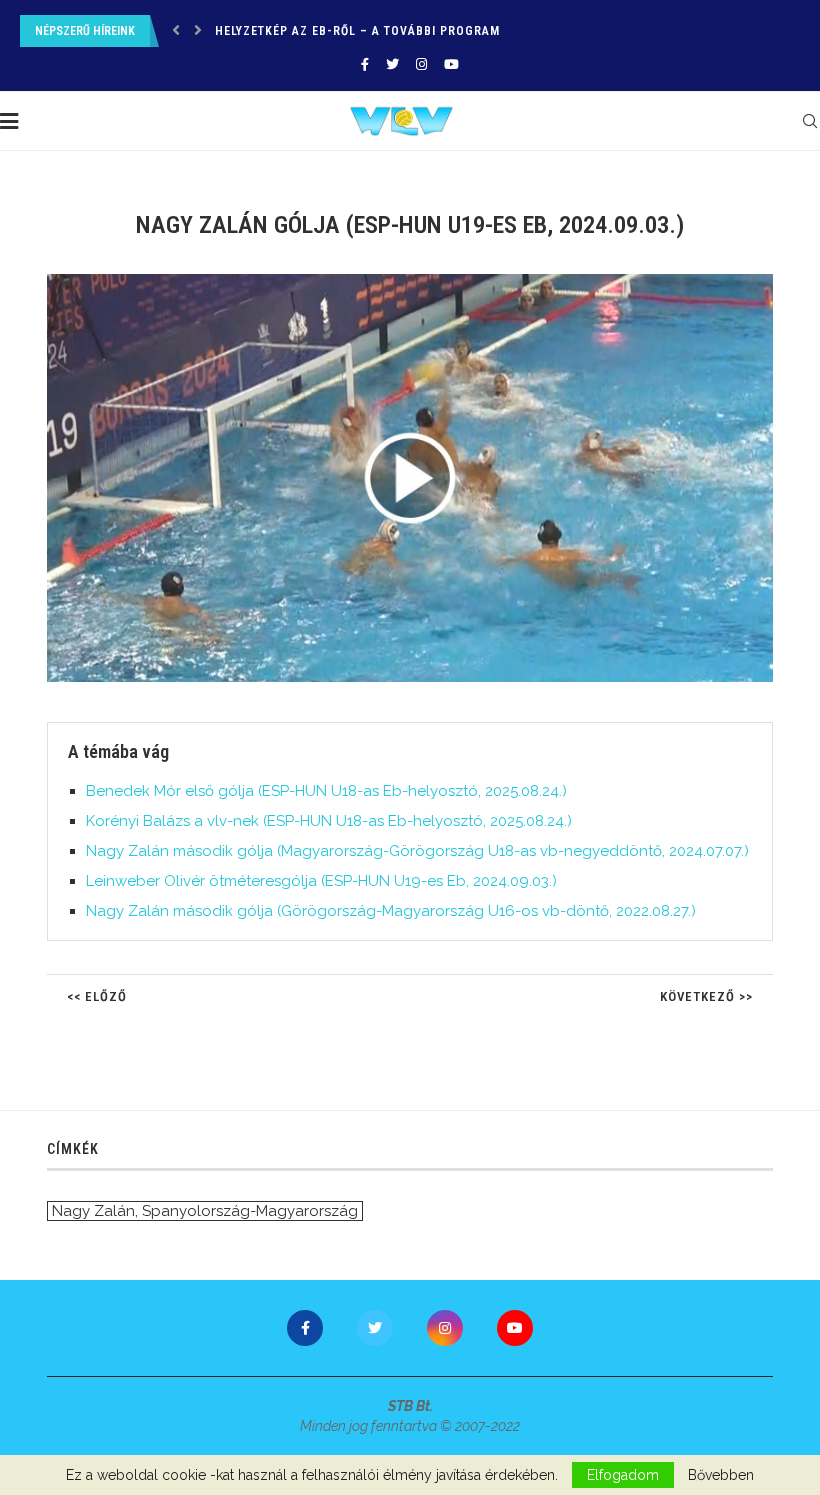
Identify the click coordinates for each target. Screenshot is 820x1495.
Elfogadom (623, 1475)
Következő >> (706, 996)
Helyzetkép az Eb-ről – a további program (357, 31)
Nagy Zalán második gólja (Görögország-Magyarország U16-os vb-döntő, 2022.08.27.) (391, 911)
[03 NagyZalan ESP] (420, 282)
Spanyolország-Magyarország (250, 1211)
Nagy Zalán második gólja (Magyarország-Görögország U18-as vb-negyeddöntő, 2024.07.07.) (417, 851)
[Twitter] (392, 64)
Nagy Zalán (93, 1211)
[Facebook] (365, 64)
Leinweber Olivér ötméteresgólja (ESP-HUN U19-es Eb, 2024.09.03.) (321, 881)
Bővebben (721, 1475)
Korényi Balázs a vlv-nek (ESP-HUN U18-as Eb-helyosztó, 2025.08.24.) (329, 821)
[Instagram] (421, 64)
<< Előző (97, 996)
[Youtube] (451, 64)
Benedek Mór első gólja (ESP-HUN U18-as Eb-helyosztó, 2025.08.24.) (326, 791)
